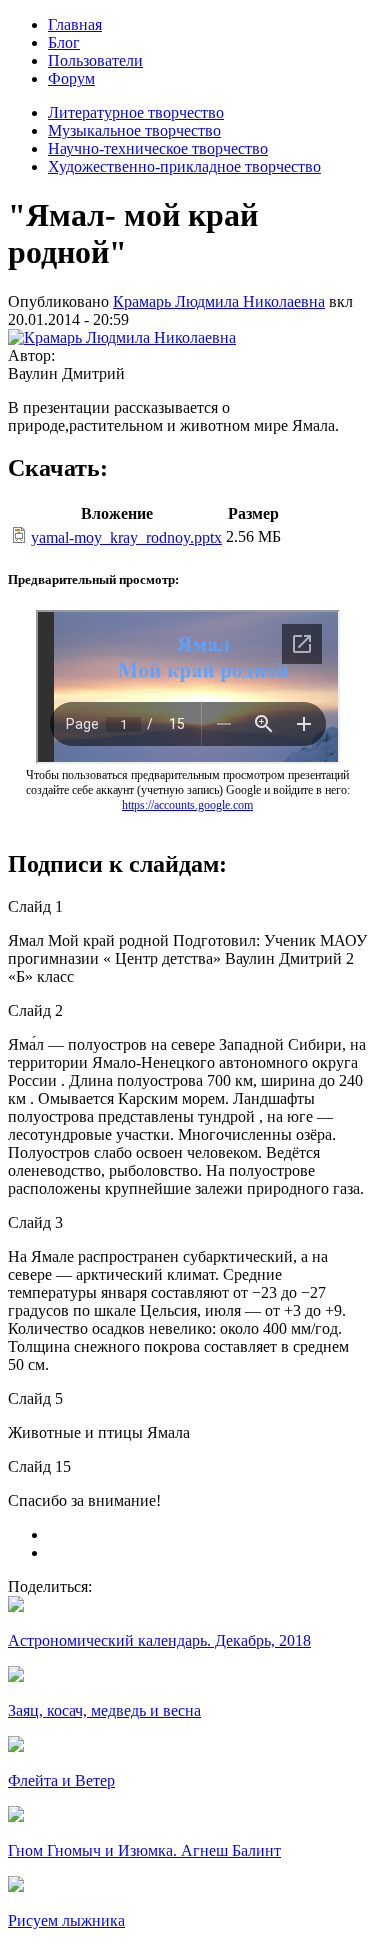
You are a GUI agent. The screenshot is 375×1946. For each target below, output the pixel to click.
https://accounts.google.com (187, 805)
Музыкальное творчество (134, 130)
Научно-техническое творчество (158, 148)
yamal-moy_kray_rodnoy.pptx (126, 537)
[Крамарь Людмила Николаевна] (122, 337)
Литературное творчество (136, 112)
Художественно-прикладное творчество (184, 166)
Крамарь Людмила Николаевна (219, 301)
